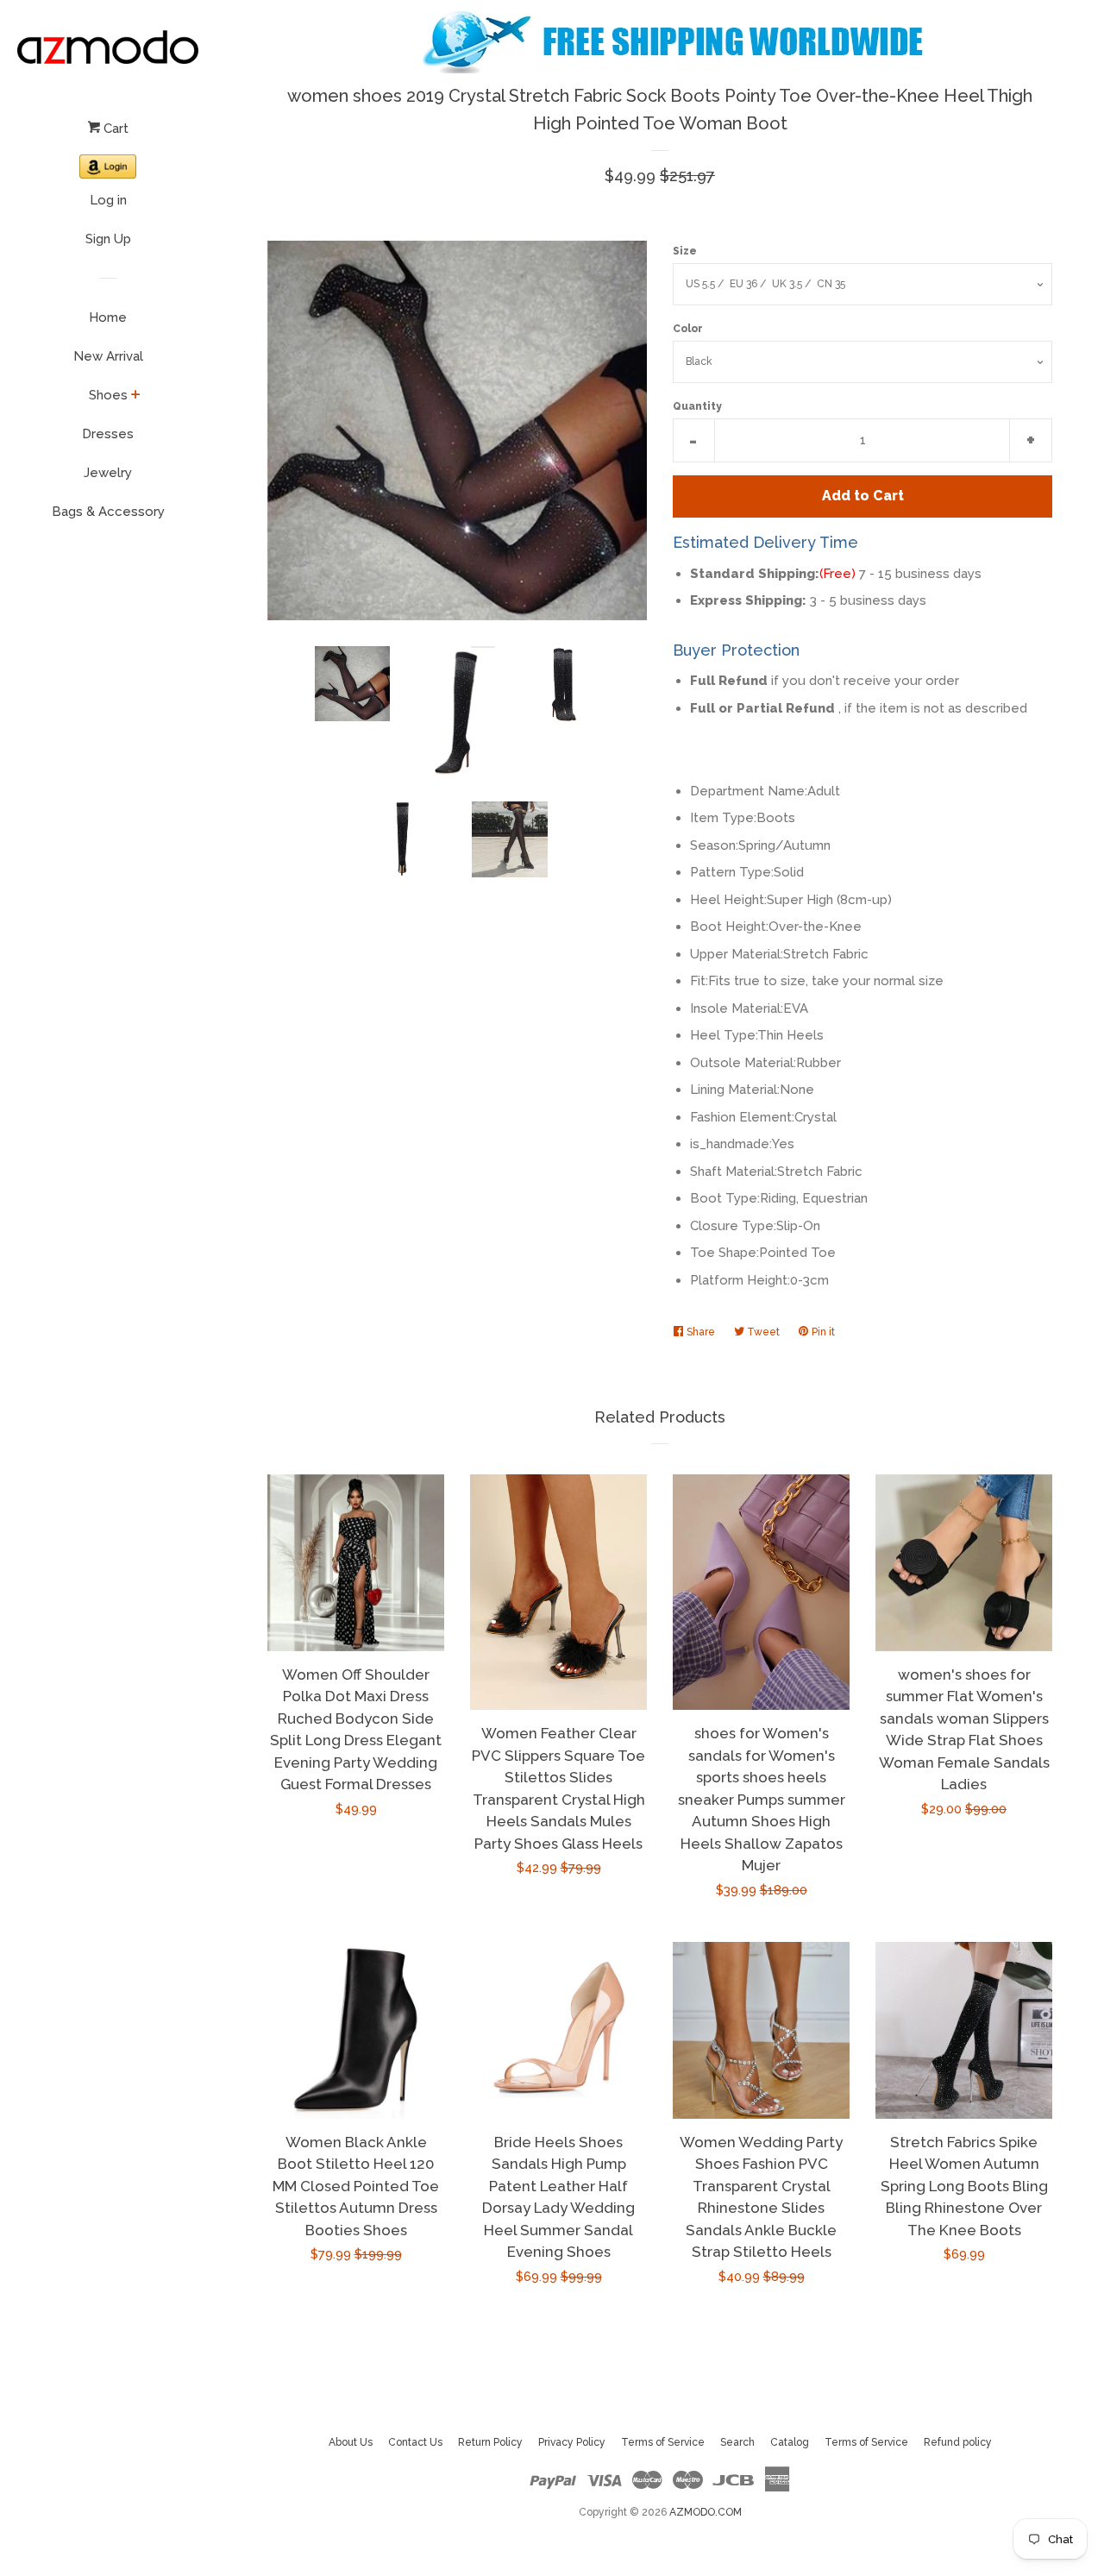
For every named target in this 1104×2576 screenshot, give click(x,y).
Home (108, 317)
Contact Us (415, 2442)
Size (685, 251)
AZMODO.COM (706, 2512)
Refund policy (958, 2442)
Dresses (108, 434)
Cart (114, 129)
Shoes (108, 395)
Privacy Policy (572, 2442)
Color (688, 329)
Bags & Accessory (108, 512)
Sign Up (108, 239)
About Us (351, 2442)
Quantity (697, 406)
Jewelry (108, 473)
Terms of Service (663, 2442)
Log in (108, 200)
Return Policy (490, 2442)
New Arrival (108, 356)
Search (737, 2442)
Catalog (790, 2442)
